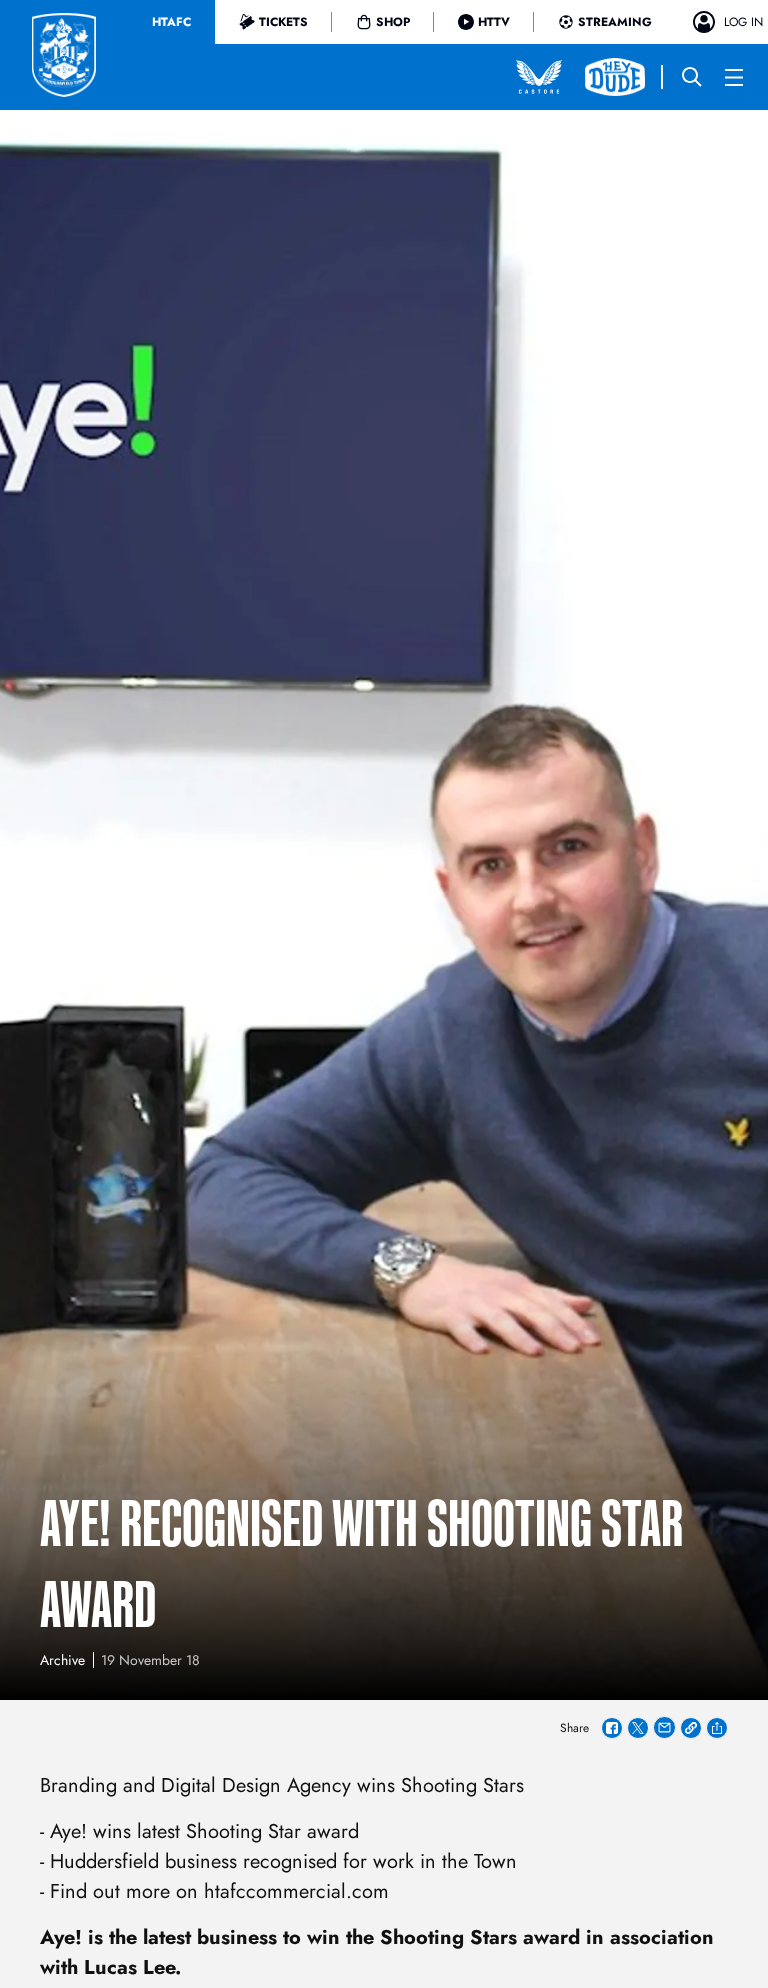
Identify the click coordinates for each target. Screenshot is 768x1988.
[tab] (171, 22)
